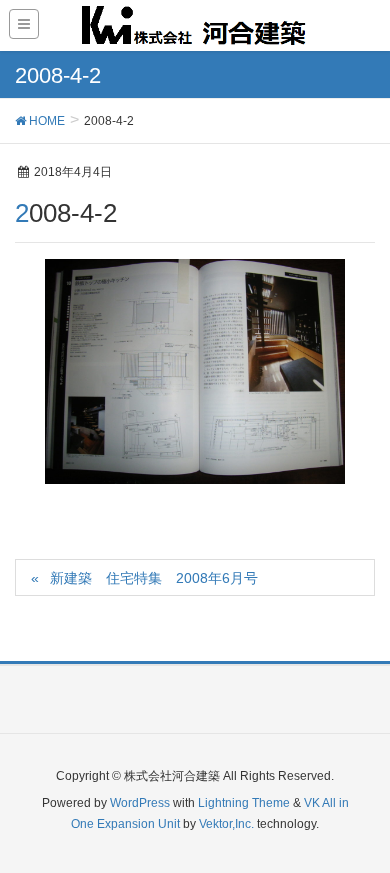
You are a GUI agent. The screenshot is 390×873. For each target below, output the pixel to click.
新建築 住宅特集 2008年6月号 (154, 578)
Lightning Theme (244, 803)
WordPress (140, 803)
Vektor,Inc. (226, 824)
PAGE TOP (358, 829)
